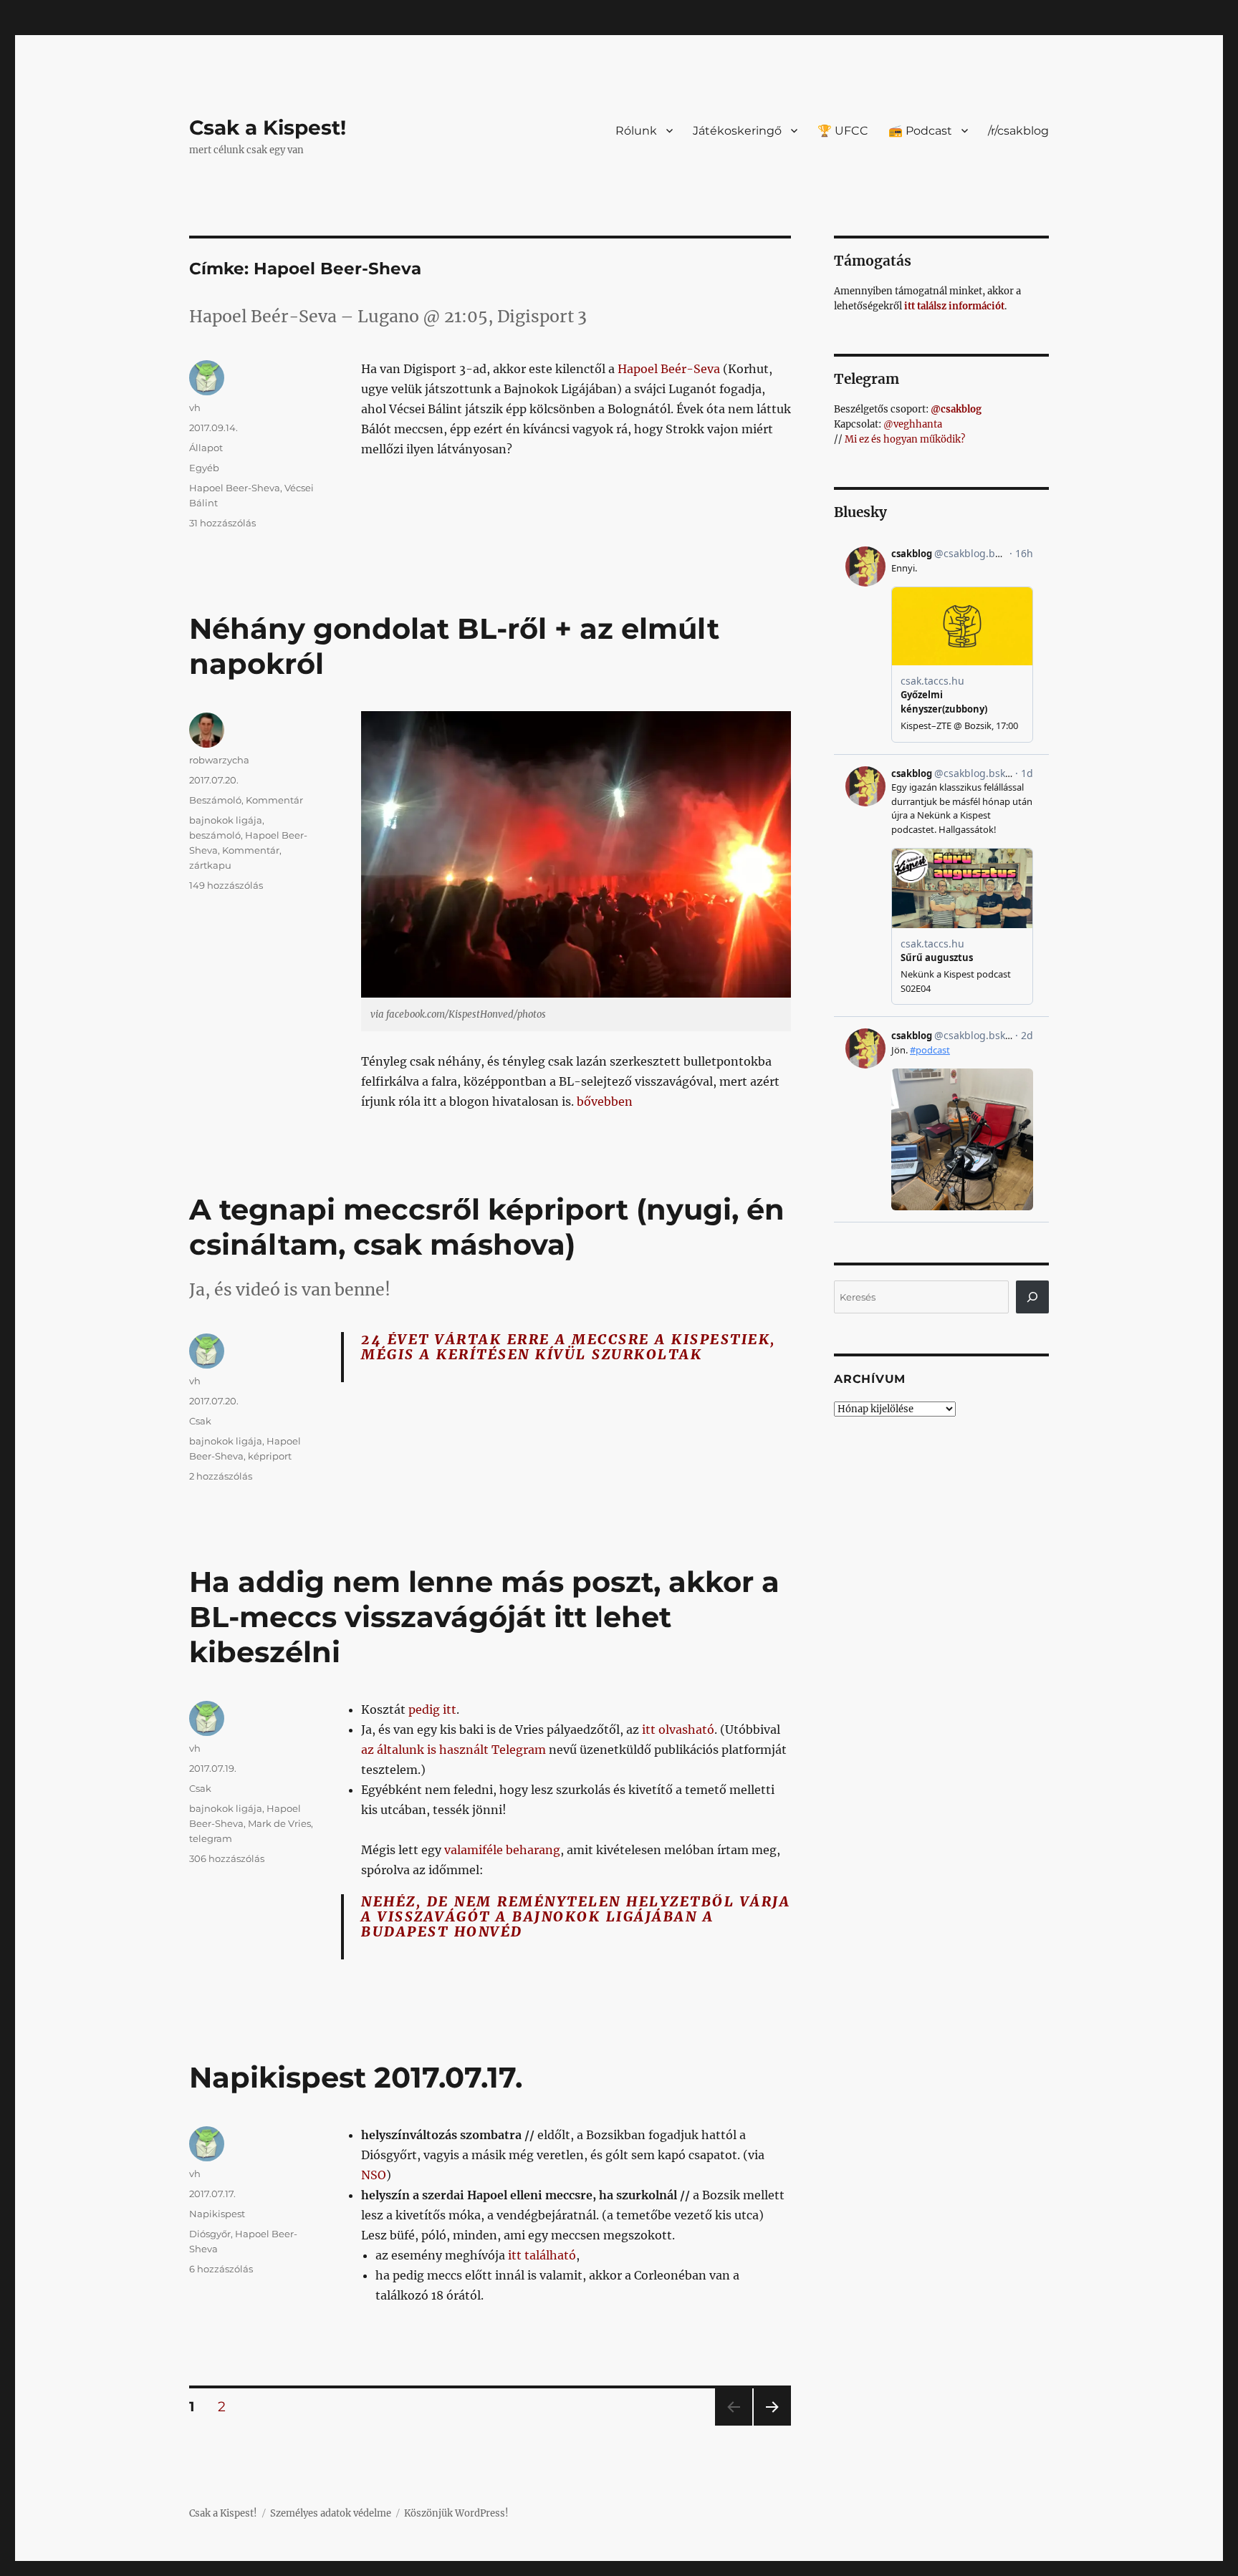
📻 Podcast (920, 131)
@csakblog (956, 409)
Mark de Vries (279, 1823)
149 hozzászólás (226, 885)
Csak (200, 1421)
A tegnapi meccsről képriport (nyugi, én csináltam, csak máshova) (487, 1227)
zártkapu (210, 865)
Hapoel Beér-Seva (669, 369)
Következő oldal (772, 2425)
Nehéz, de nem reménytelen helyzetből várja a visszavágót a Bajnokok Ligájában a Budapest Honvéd (576, 1916)
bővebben (605, 1101)
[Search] (1032, 1297)
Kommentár (274, 800)
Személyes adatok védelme (331, 2513)
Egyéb (204, 468)
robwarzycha (219, 760)
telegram (211, 1838)
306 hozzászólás (227, 1858)
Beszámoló (215, 800)
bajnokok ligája (226, 820)
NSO (374, 2175)
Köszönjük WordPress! (456, 2513)
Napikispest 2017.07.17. (356, 2077)
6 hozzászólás (221, 2269)
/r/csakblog (1018, 131)
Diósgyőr (210, 2234)
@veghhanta (913, 424)
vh (195, 407)
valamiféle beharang (502, 1850)
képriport (270, 1456)
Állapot (206, 448)
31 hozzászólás (222, 523)
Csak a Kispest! (268, 127)
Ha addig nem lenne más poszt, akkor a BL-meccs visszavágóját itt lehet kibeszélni (484, 1617)
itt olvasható (678, 1730)
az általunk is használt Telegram (454, 1750)
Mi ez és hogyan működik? (905, 439)
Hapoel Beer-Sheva (235, 488)
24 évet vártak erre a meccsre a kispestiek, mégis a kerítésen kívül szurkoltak (568, 1347)
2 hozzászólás (221, 1476)
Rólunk (636, 131)
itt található (542, 2255)
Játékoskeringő (737, 131)
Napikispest (217, 2214)
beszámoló (215, 835)
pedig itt (432, 1709)
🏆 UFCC (843, 131)
